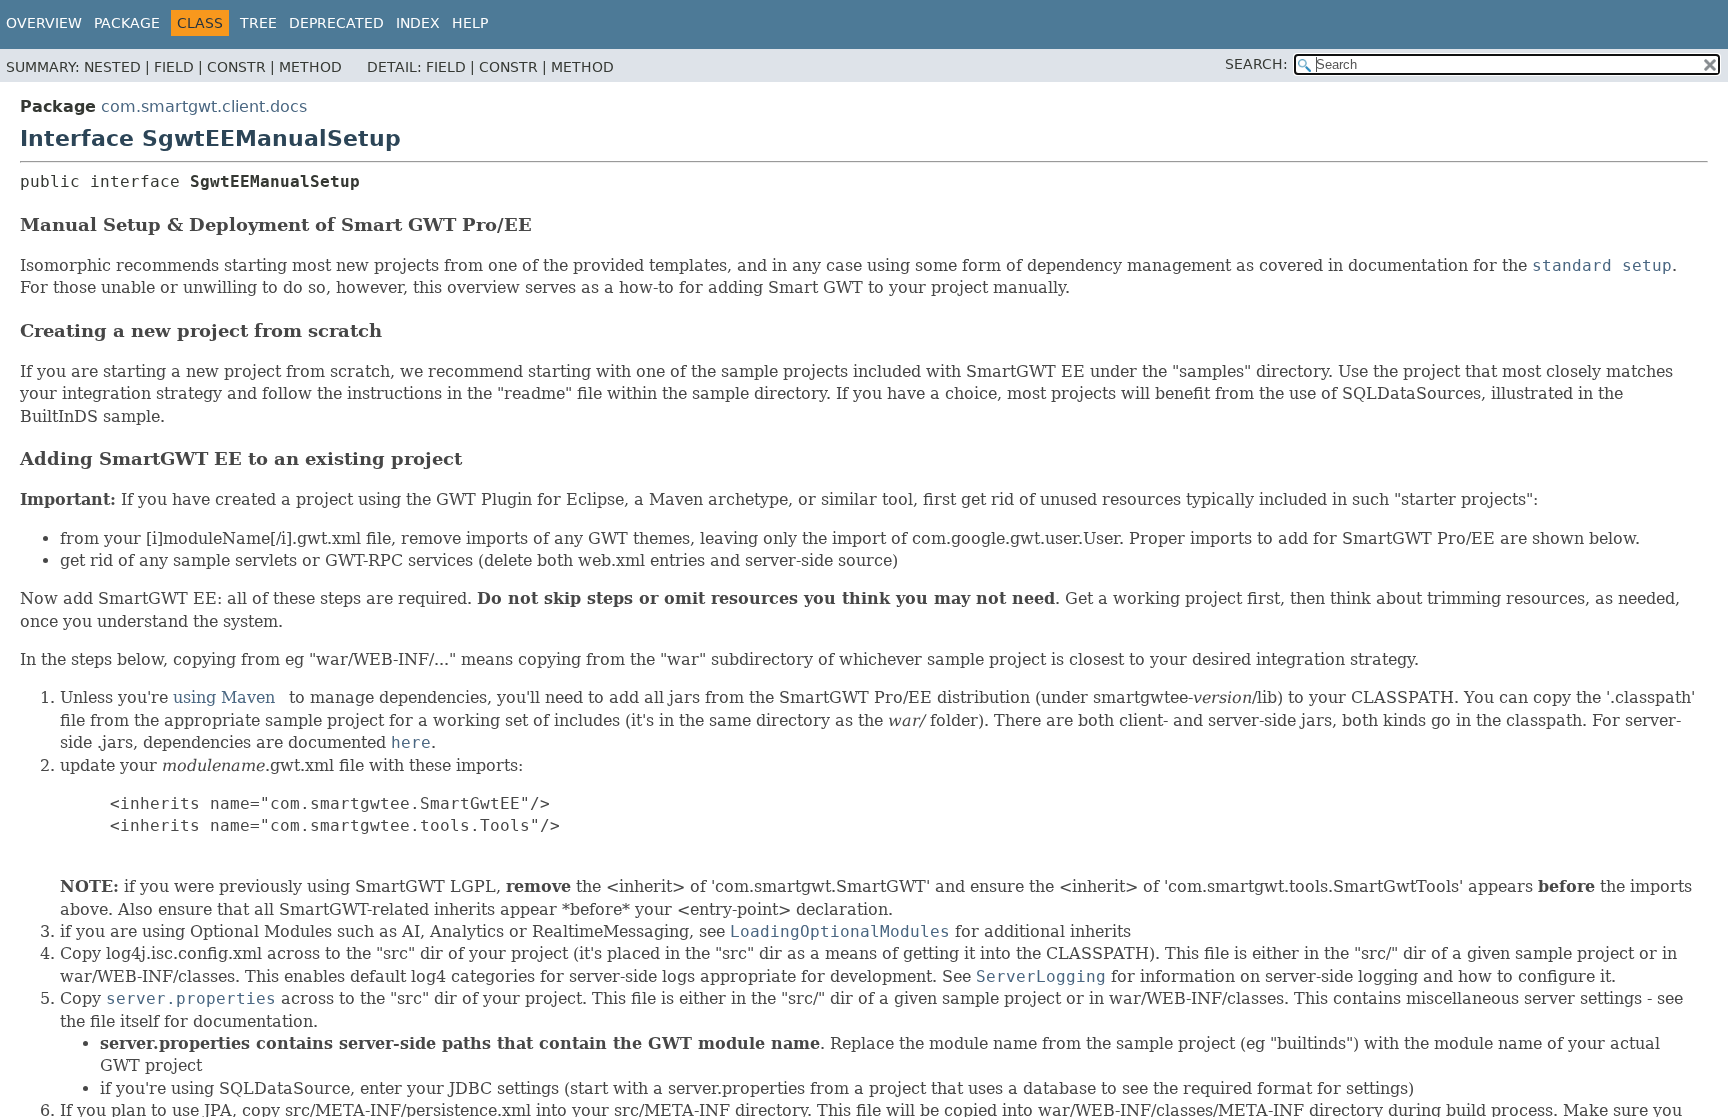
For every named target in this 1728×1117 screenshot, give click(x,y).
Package (127, 23)
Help (470, 23)
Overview (44, 23)
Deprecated (336, 23)
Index (418, 23)
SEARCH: (1256, 64)
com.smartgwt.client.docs (204, 106)
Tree (258, 23)
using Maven (224, 697)
